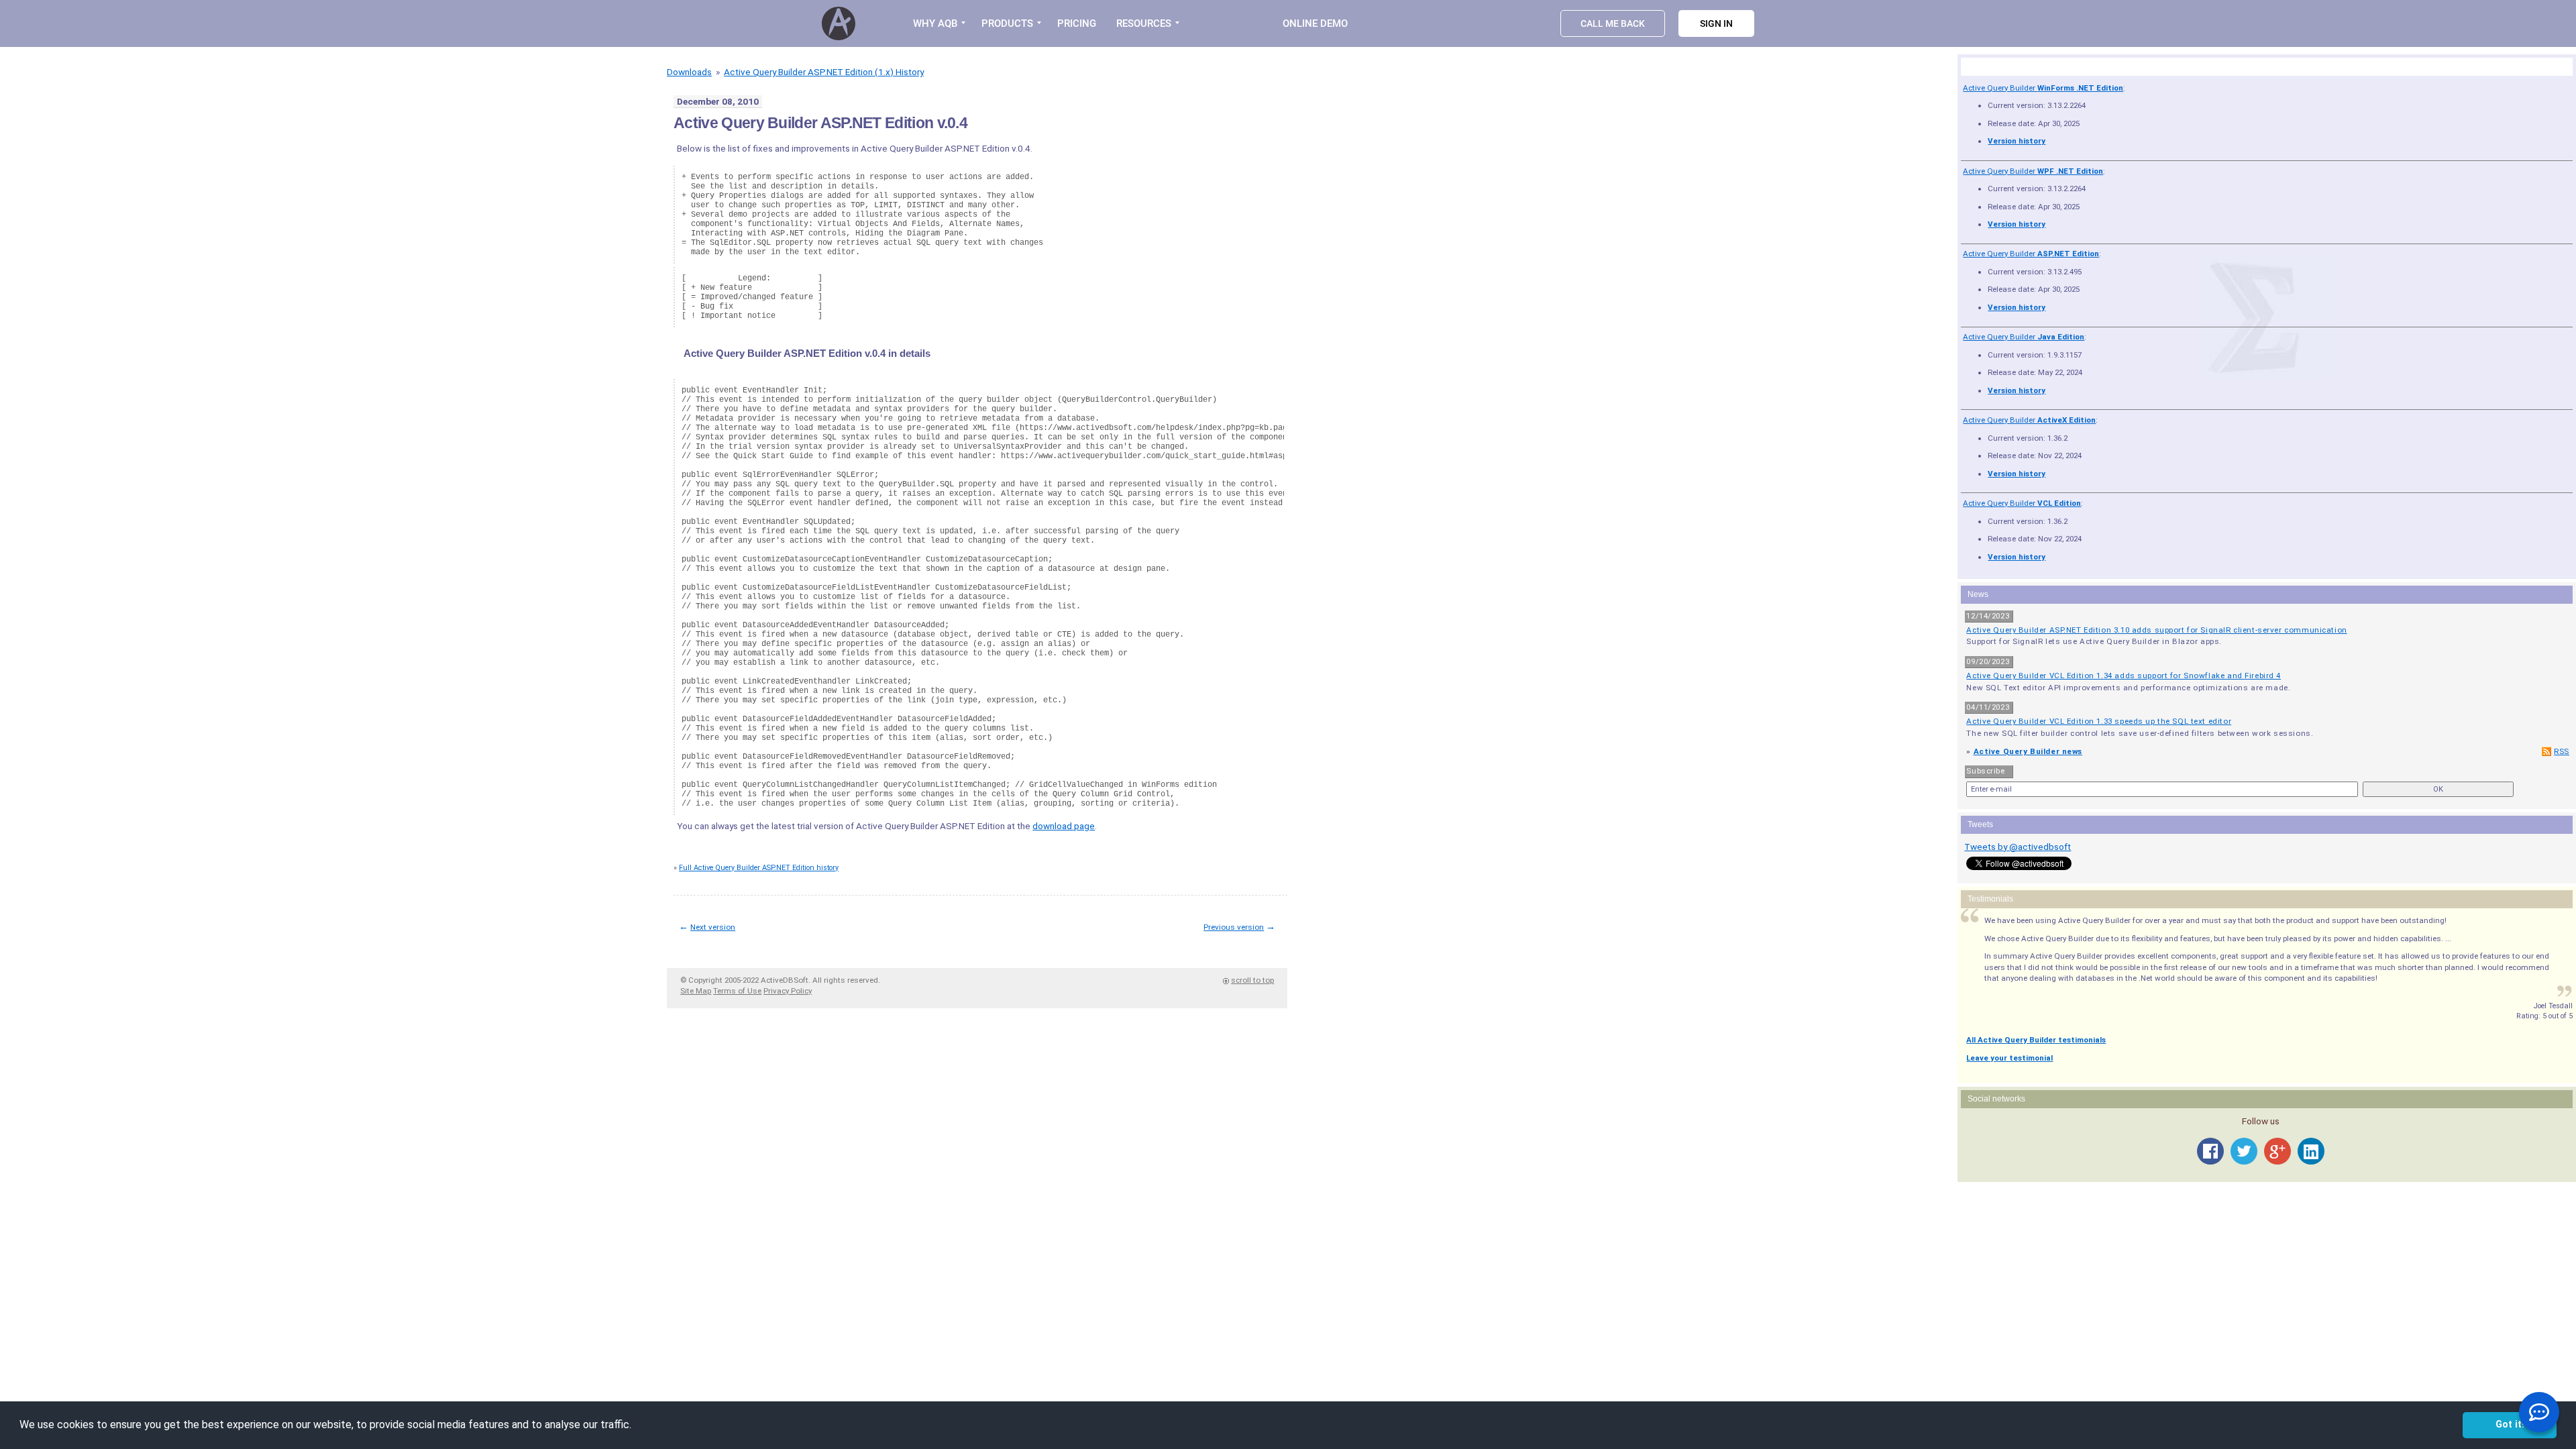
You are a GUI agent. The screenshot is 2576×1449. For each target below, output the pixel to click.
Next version (713, 927)
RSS (2562, 751)
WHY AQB (935, 23)
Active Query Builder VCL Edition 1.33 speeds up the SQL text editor (2099, 721)
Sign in (1716, 23)
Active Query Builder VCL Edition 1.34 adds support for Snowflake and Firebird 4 (2124, 676)
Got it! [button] (2510, 1425)
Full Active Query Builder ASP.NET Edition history (759, 868)
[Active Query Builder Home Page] (841, 23)
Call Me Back (1613, 23)
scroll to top (1252, 980)
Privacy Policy (788, 991)
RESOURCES (1144, 23)
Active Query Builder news (2028, 751)
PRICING (1077, 23)
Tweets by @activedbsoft (2018, 847)
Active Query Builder (2043, 88)
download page (1064, 826)
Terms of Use (737, 991)
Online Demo (1315, 23)
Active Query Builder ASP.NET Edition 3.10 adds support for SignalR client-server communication (2156, 630)
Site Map (696, 991)
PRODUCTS (1007, 23)
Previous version (1234, 927)
